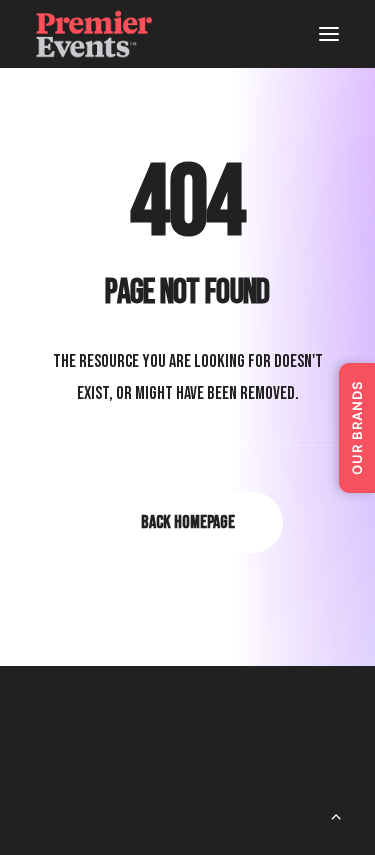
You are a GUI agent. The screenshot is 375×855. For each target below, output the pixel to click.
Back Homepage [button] (188, 522)
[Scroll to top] (336, 817)
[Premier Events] (96, 34)
